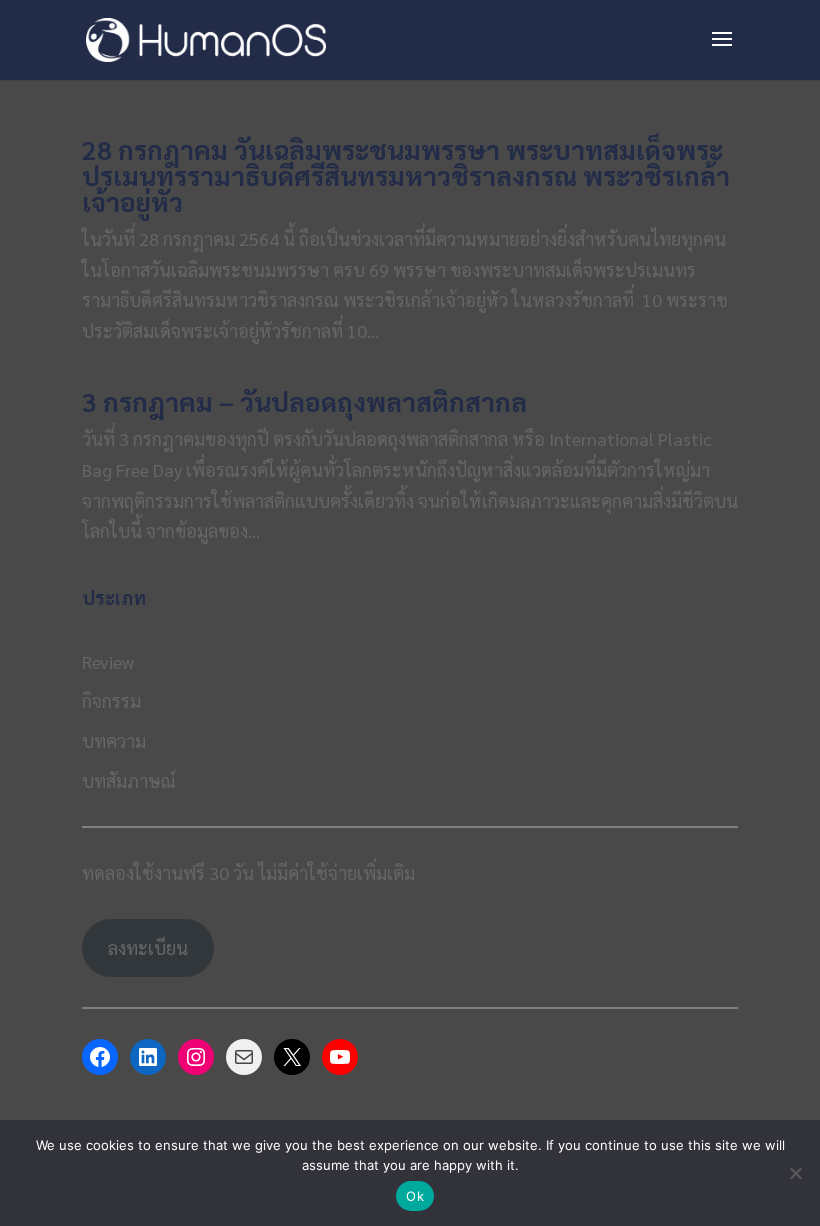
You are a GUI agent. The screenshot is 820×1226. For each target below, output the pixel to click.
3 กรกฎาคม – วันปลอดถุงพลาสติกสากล (304, 401)
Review (108, 661)
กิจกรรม (111, 700)
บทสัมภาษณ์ (129, 780)
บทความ (114, 740)
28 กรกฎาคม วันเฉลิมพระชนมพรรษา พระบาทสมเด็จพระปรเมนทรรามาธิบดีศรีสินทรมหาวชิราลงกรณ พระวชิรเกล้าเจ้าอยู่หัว (406, 175)
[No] (795, 1173)
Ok (415, 1196)
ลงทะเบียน (148, 947)
